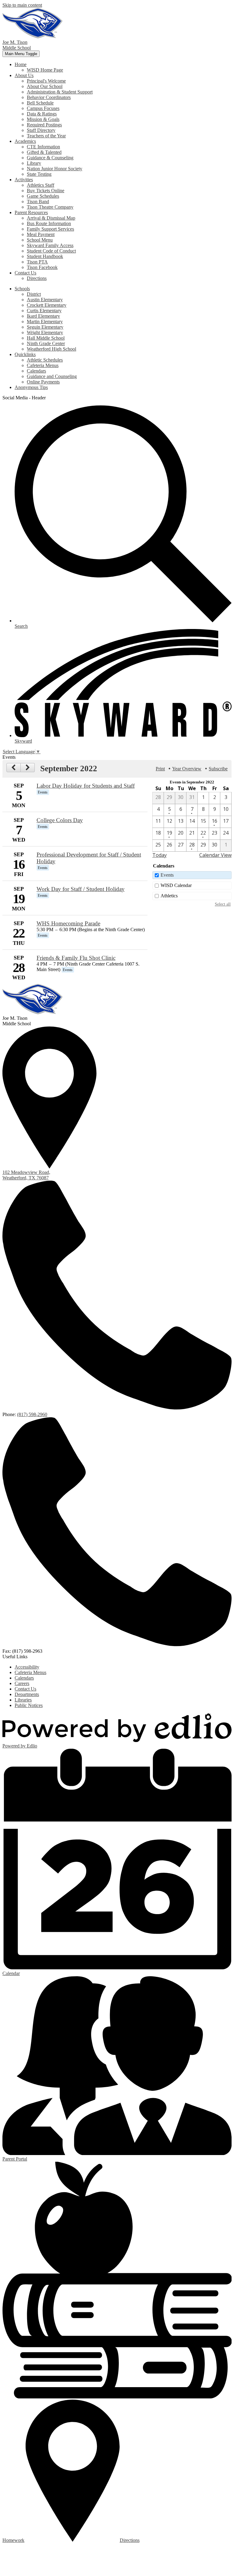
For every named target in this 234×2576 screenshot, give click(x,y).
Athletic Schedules (45, 360)
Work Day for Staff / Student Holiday (81, 889)
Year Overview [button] (187, 769)
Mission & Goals (43, 119)
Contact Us (25, 1689)
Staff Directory (41, 130)
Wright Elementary (45, 332)
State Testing (39, 174)
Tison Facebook (42, 267)
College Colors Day (60, 820)
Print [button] (160, 769)
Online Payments (43, 382)
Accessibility (27, 1667)
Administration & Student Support (60, 92)
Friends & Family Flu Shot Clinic (76, 958)
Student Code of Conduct (51, 251)
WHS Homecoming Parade (68, 923)
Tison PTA (37, 262)
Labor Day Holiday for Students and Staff (86, 786)
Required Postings (44, 125)
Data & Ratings (42, 114)
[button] (21, 64)
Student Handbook (45, 256)
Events (167, 875)
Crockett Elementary (47, 305)
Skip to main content (22, 5)
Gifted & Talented (44, 152)
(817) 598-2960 (32, 1414)
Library (34, 163)
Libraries (23, 1700)
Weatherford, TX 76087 (26, 1175)
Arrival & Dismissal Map (51, 218)
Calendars (36, 371)
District (34, 294)
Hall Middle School (46, 338)
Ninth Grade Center (46, 343)
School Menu (40, 240)
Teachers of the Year (46, 136)
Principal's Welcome (46, 81)
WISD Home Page (45, 70)
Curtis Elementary (44, 311)
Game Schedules (43, 196)
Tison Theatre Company (50, 207)
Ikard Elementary (43, 316)
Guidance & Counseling (50, 158)
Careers (22, 1683)
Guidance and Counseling (52, 376)
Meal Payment (41, 234)
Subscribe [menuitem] (218, 769)
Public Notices (29, 1705)
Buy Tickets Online (46, 191)
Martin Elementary (45, 322)
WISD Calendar (176, 885)
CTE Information (43, 147)
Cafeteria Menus (43, 365)
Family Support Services (50, 229)
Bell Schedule (40, 103)
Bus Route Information (49, 223)
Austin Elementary (45, 300)
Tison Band (38, 201)
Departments (27, 1694)
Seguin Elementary (45, 327)
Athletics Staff (41, 185)
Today (160, 855)
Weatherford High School (51, 349)
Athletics (169, 896)
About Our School (45, 86)
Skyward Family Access (50, 245)
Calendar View (215, 855)
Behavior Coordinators (49, 97)
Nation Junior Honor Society (55, 169)
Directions (37, 278)
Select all (223, 904)
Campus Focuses (43, 108)
